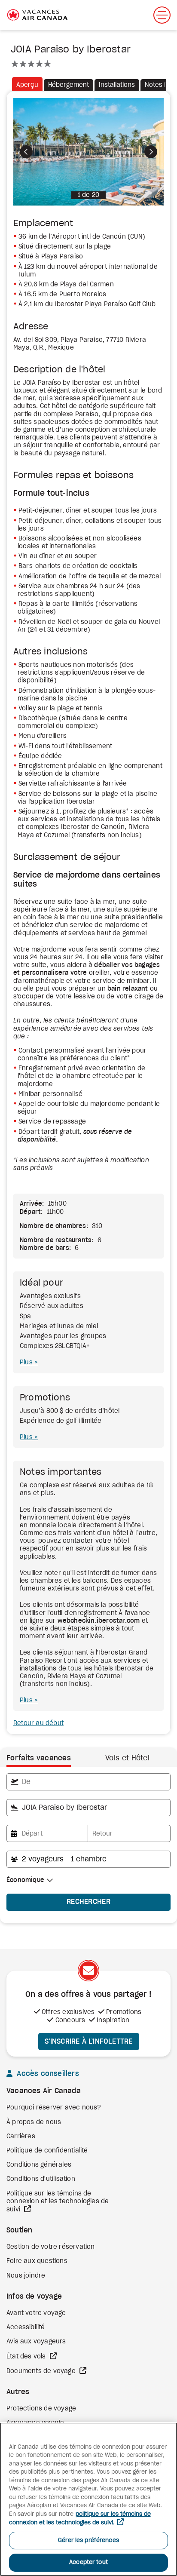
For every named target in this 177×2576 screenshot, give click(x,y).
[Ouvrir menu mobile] (162, 15)
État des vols (27, 2357)
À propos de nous (34, 2122)
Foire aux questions (37, 2261)
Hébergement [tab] (69, 85)
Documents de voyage (42, 2371)
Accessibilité (26, 2327)
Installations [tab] (117, 85)
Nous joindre (26, 2276)
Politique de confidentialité (47, 2151)
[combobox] (88, 1782)
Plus (27, 1363)
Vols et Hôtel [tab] (127, 1758)
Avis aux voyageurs (36, 2342)
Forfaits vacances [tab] (39, 1758)
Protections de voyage (41, 2409)
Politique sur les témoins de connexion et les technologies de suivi (58, 2202)
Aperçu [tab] (27, 85)
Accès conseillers (47, 2074)
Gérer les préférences (88, 2541)
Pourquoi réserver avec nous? (54, 2108)
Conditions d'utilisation (41, 2179)
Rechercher (88, 1902)
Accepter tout (88, 2562)
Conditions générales (39, 2165)
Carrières (21, 2137)
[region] (88, 2499)
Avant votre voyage (36, 2313)
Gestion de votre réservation (51, 2247)
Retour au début (38, 1723)
